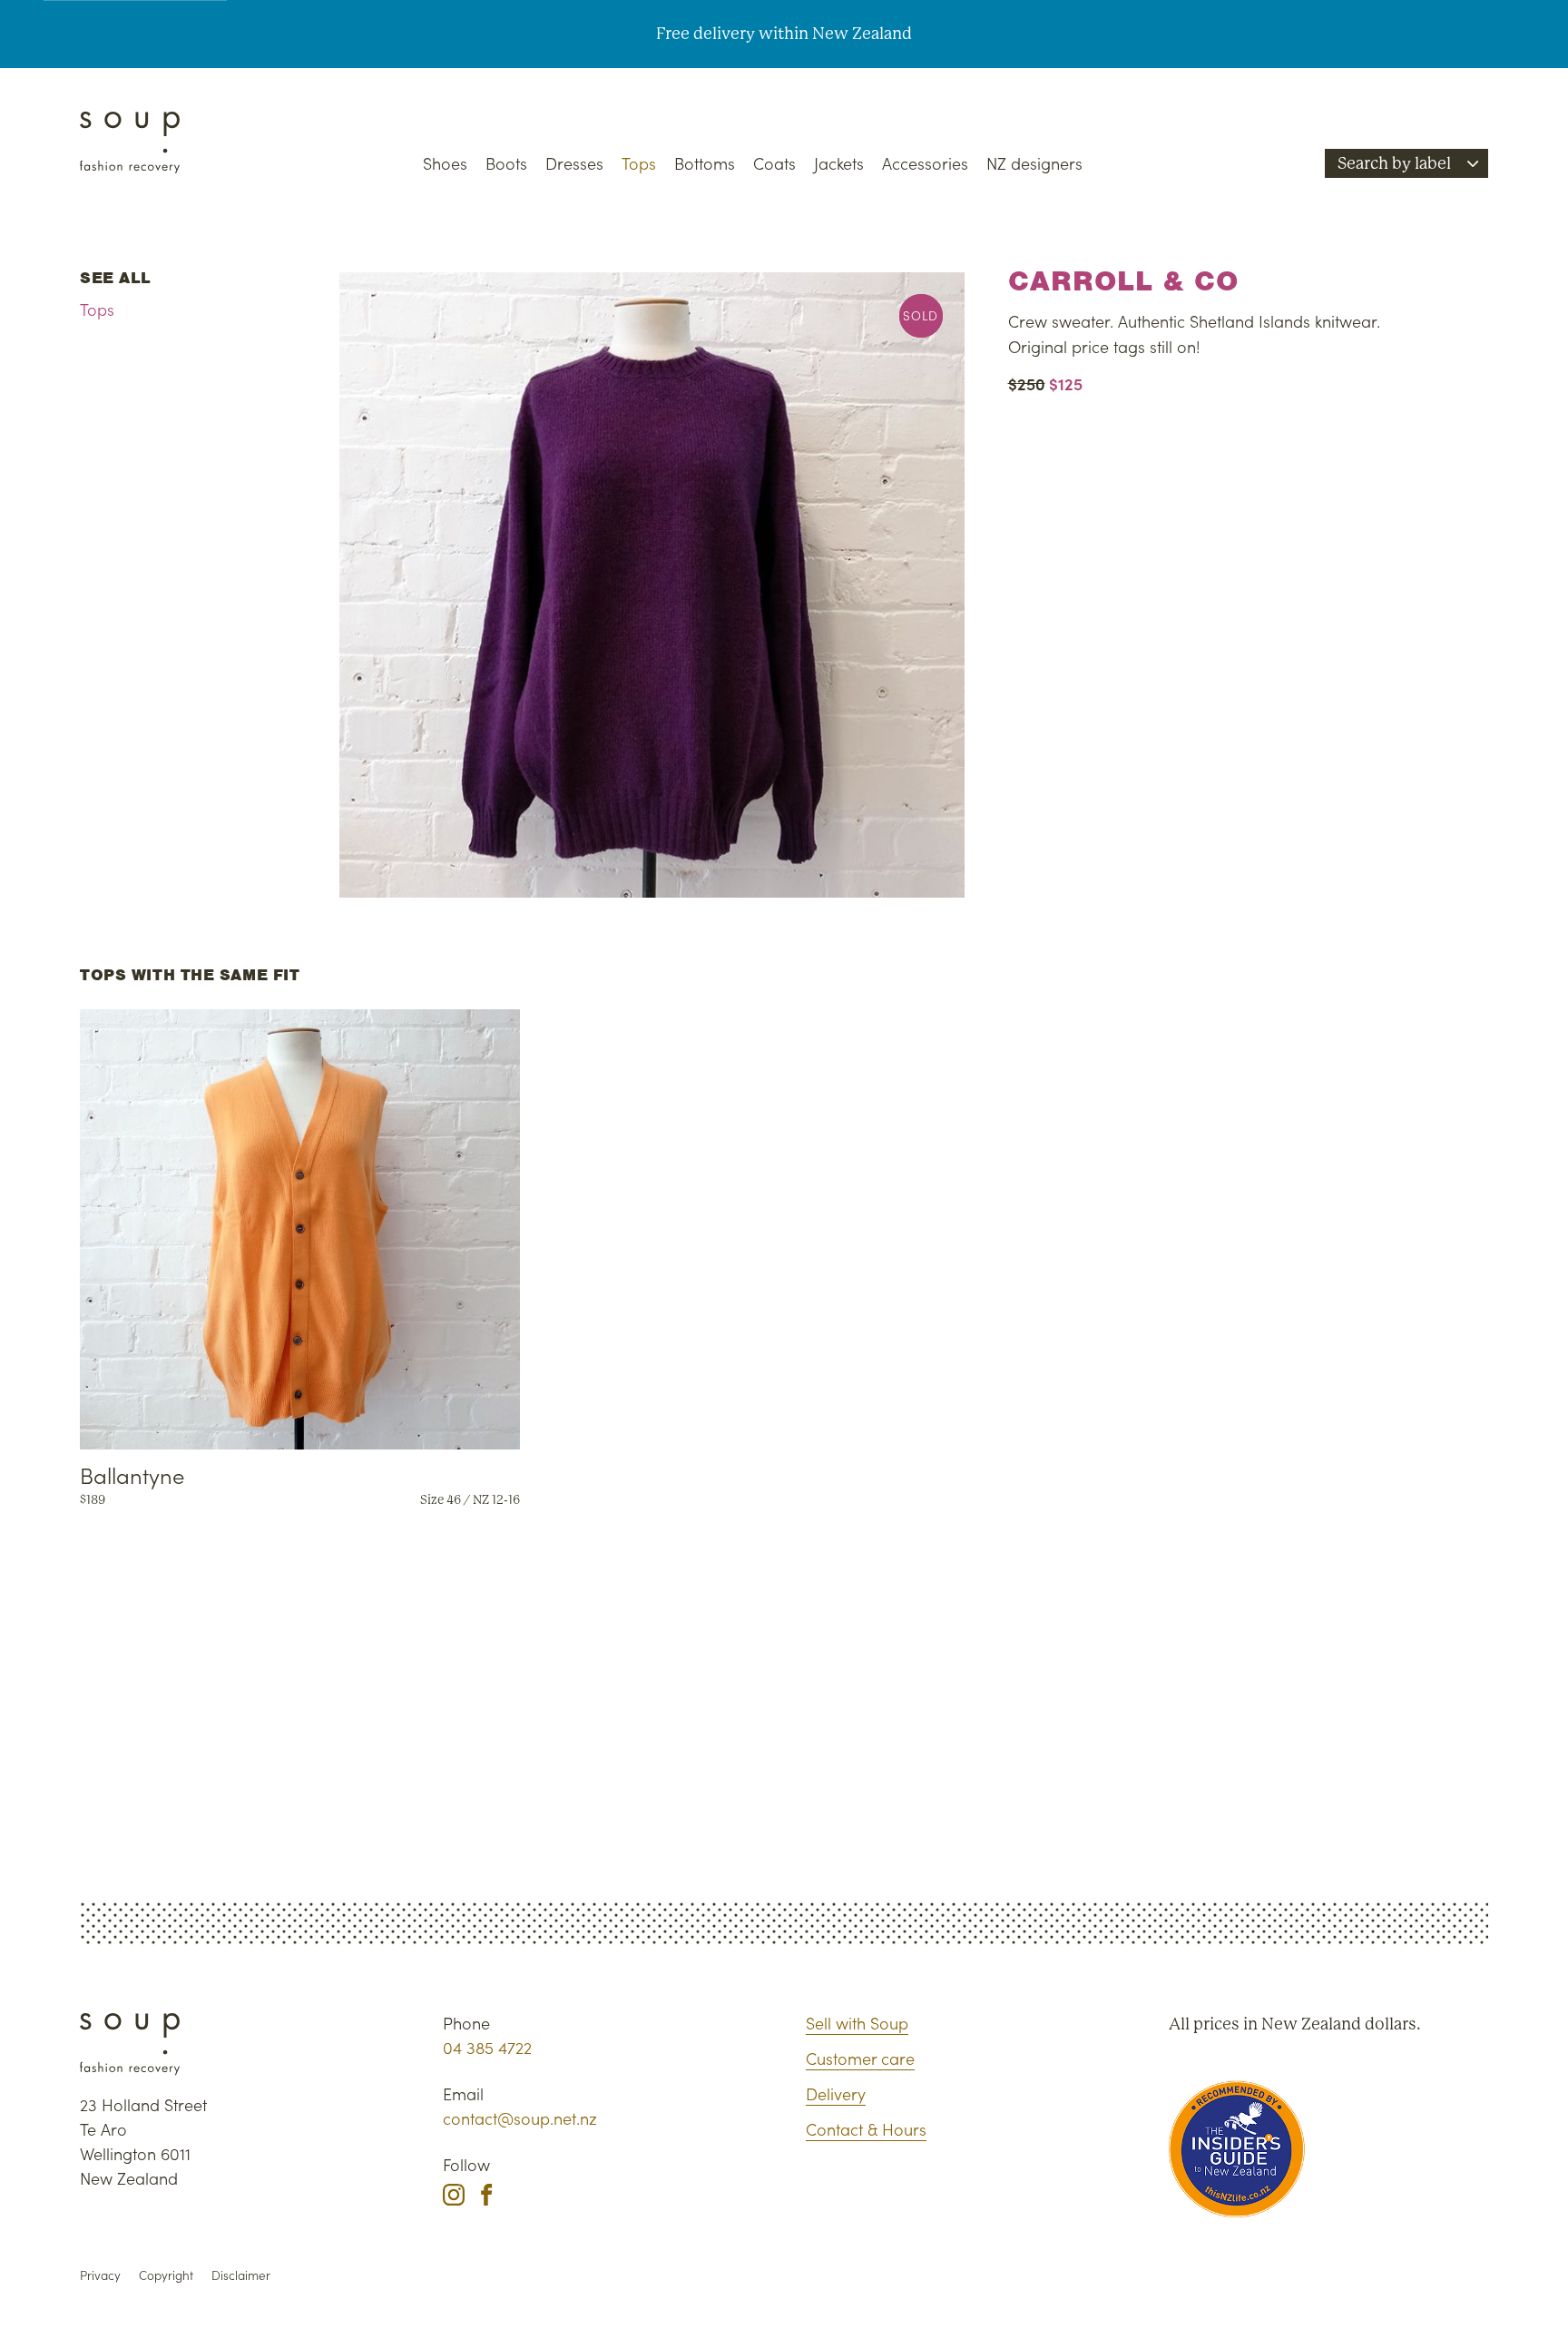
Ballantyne (132, 1474)
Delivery (836, 2093)
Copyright (166, 2275)
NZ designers (1034, 163)
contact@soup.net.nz (520, 2118)
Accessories (925, 163)
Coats (774, 163)
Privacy (100, 2275)
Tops (639, 163)
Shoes (445, 163)
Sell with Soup (857, 2023)
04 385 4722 (487, 2047)
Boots (506, 163)
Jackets (839, 163)
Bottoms (705, 163)
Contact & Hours (866, 2129)
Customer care (860, 2058)
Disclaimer (241, 2275)
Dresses (574, 163)
